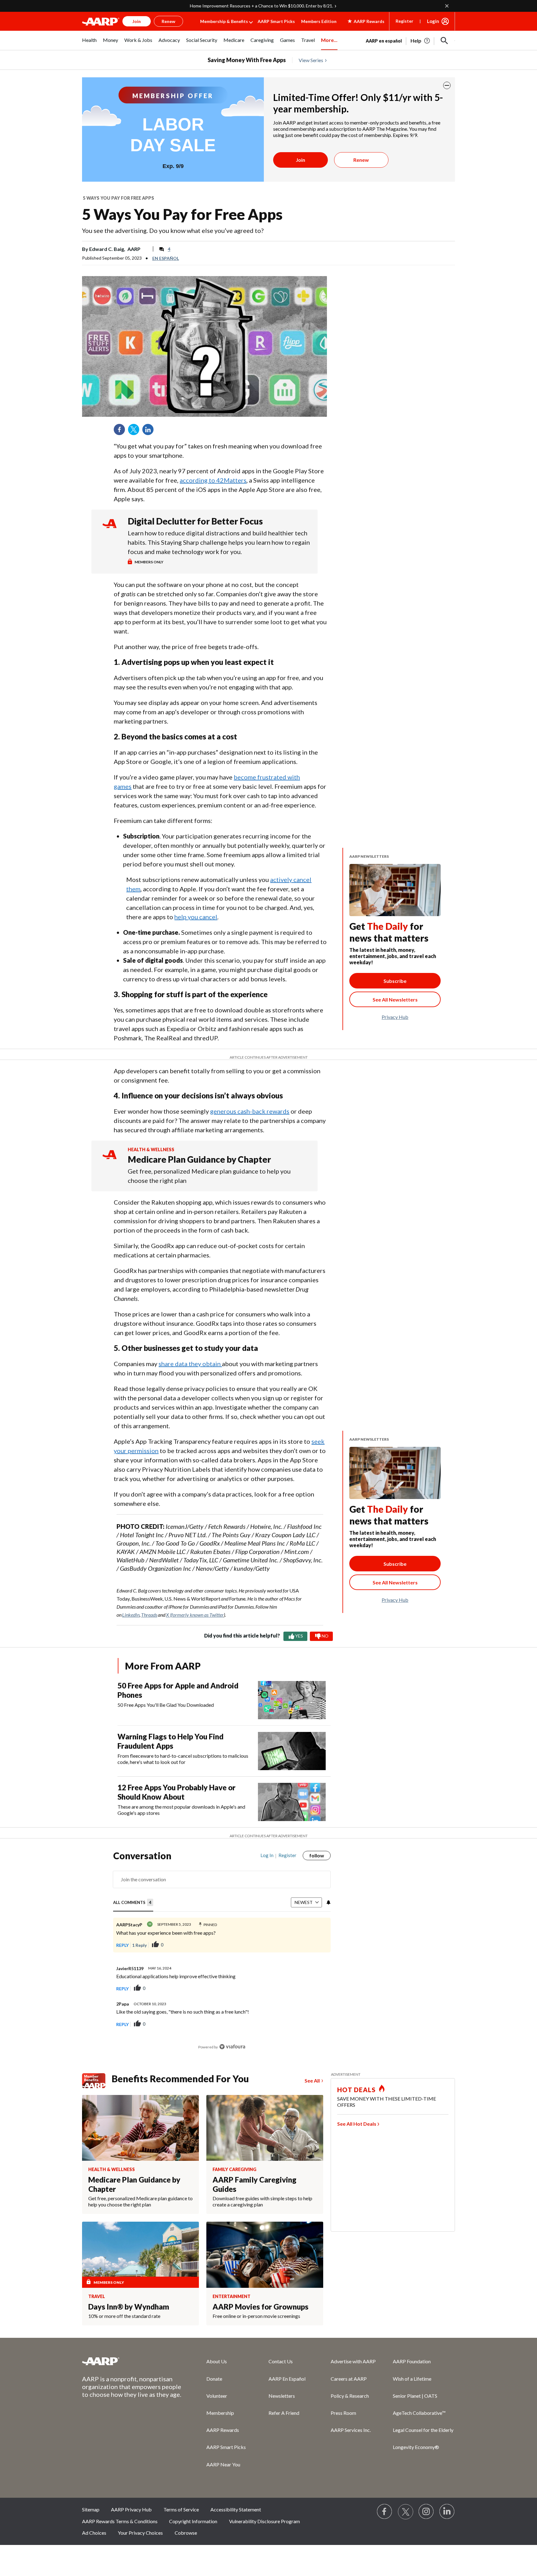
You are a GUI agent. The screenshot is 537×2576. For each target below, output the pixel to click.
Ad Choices (94, 2533)
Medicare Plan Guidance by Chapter (199, 1159)
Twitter (136, 432)
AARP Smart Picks (276, 21)
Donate (214, 2379)
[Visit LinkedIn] (447, 2512)
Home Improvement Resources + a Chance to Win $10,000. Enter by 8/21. (262, 6)
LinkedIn (150, 432)
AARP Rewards (223, 2430)
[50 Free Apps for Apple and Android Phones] (292, 1700)
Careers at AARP (349, 2379)
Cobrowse (186, 2533)
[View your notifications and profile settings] (328, 1902)
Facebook (122, 432)
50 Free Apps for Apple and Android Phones (178, 1690)
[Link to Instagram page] (426, 2512)
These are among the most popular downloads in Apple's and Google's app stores (181, 1810)
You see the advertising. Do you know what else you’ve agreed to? (173, 230)
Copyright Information (193, 2521)
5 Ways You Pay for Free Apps (119, 198)
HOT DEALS (356, 2090)
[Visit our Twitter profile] (406, 2512)
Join (301, 160)
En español (166, 258)
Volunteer (217, 2396)
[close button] (447, 85)
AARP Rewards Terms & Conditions (120, 2521)
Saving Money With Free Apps (247, 60)
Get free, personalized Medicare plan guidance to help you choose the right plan (209, 1176)
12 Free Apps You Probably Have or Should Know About (177, 1792)
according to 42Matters (213, 480)
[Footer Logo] (132, 2361)
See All (312, 2081)
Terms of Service (181, 2509)
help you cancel (196, 917)
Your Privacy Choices (140, 2533)
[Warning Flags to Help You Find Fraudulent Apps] (292, 1751)
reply (122, 1945)
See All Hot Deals (357, 2124)
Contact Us (281, 2361)
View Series (311, 60)
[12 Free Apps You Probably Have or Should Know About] (292, 1802)
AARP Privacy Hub (131, 2509)
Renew (361, 160)
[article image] (421, 41)
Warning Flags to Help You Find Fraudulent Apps (170, 1741)
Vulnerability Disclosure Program (264, 2521)
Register (404, 21)
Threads (149, 1615)
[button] (444, 41)
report (316, 1988)
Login (433, 21)
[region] (222, 1954)
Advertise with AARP (353, 2361)
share (320, 1945)
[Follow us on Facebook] (385, 2512)
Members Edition (319, 21)
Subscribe (395, 981)
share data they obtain (190, 1364)
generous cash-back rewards (250, 1111)
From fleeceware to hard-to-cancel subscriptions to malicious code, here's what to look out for (183, 1759)
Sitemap (91, 2509)
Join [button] (137, 21)
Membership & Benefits (224, 21)
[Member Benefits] (97, 2081)
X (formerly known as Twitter (195, 1615)
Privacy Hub (395, 1017)
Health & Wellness (151, 1149)
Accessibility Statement (236, 2509)
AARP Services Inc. (351, 2430)
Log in (267, 1855)
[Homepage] (101, 21)
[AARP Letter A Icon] (110, 1160)
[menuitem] (89, 43)
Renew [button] (168, 21)
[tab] (133, 1903)
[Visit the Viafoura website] (232, 2047)
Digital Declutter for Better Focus (195, 521)
